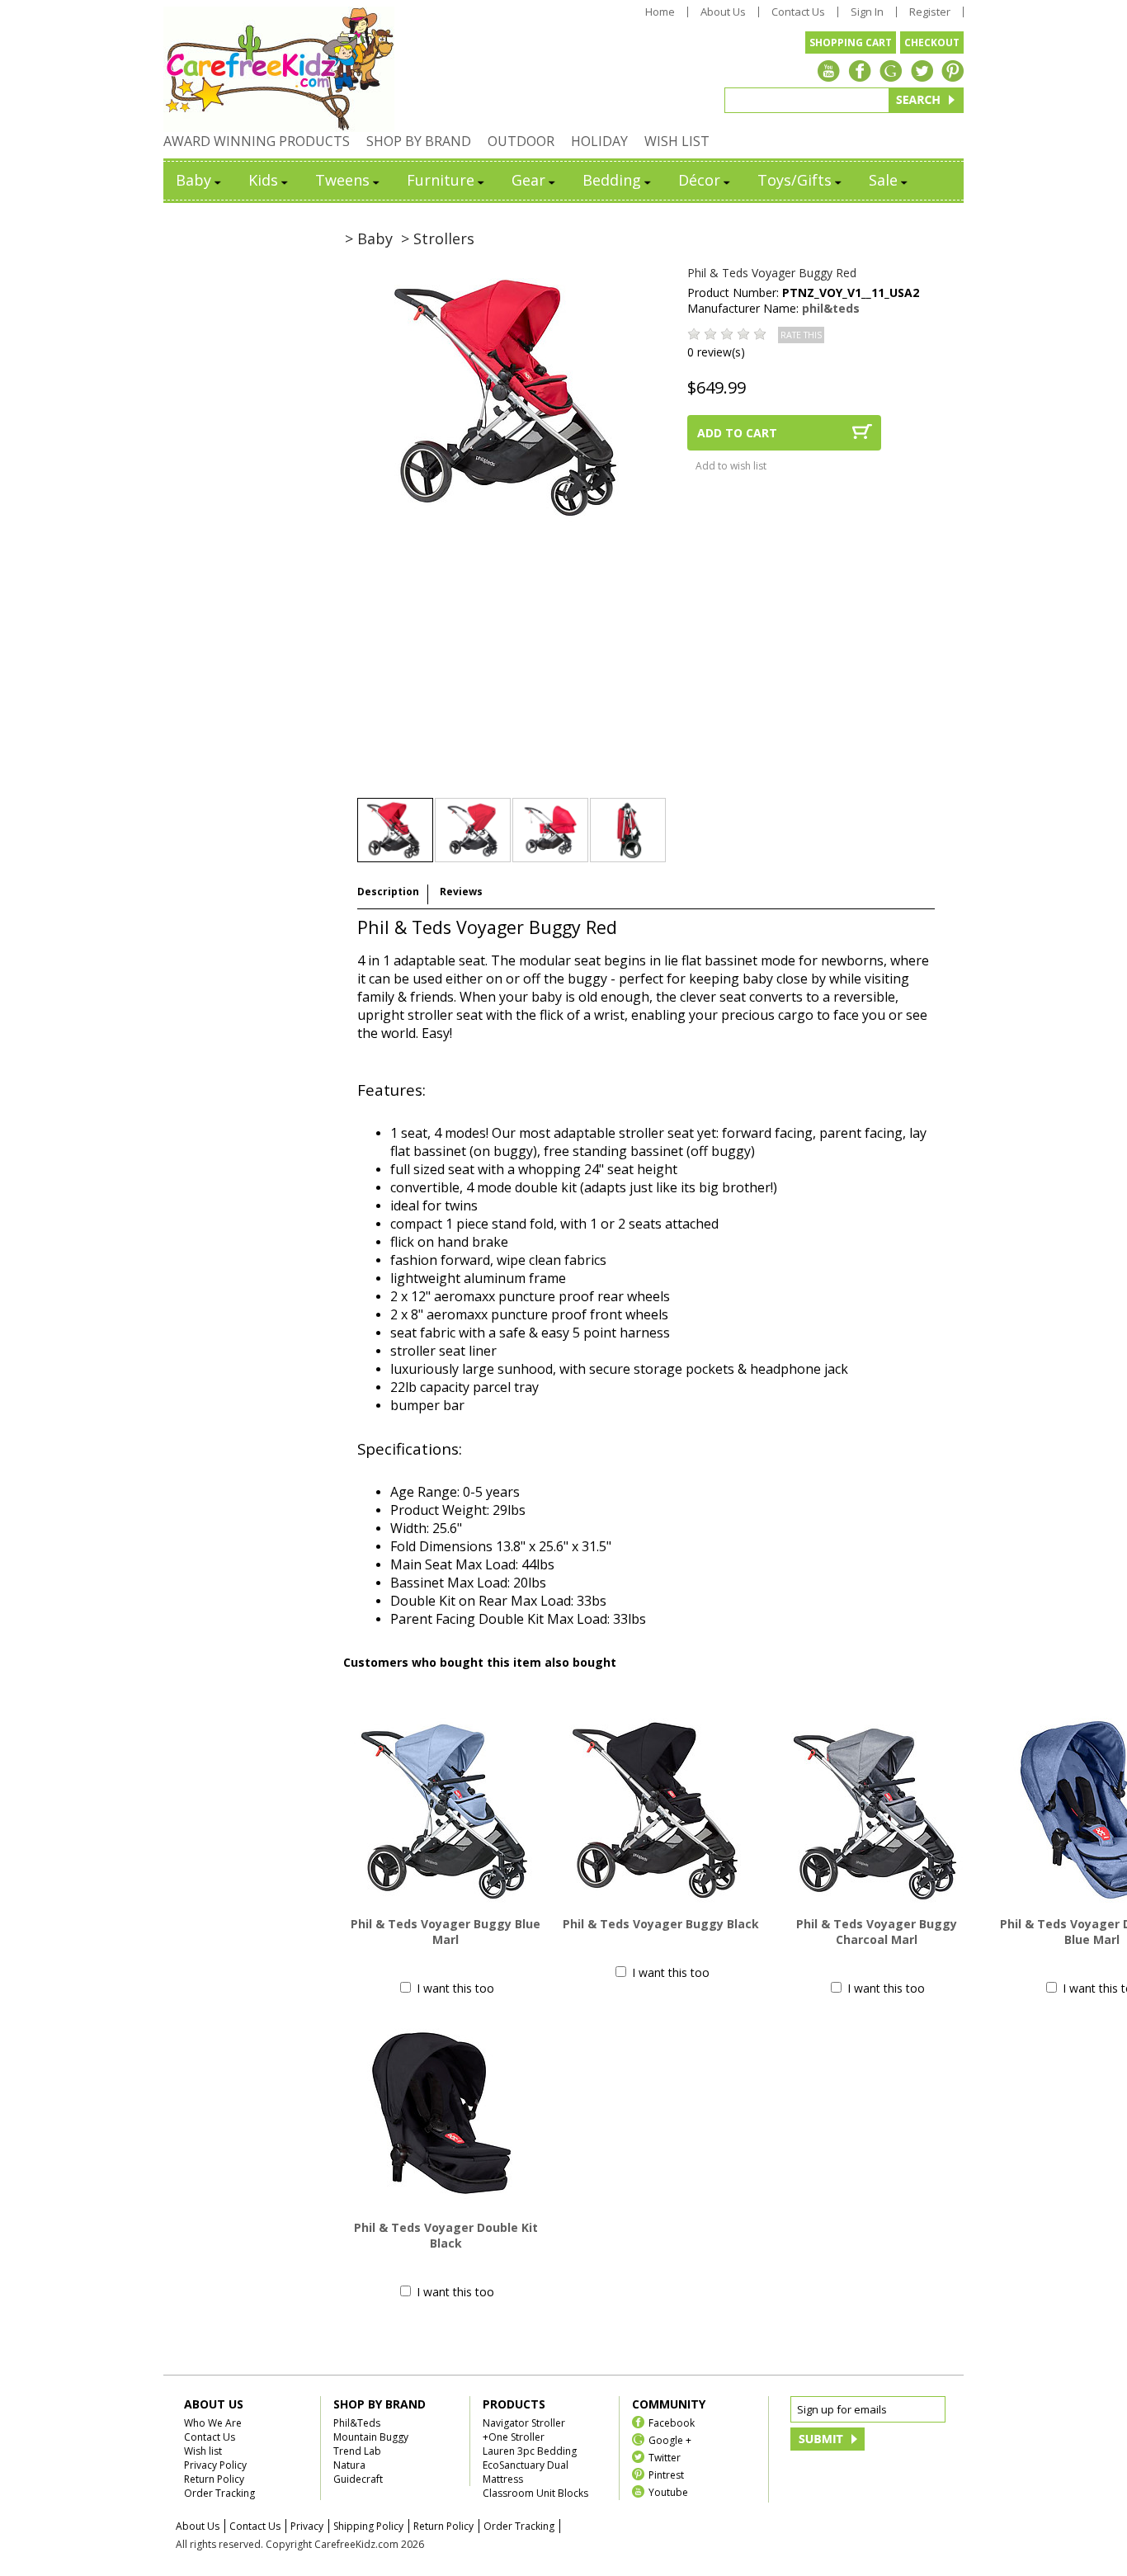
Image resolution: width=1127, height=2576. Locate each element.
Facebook (672, 2422)
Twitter (665, 2457)
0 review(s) (716, 352)
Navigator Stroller (524, 2423)
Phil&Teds (357, 2423)
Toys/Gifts (795, 180)
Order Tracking (219, 2493)
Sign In (867, 12)
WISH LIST (677, 141)
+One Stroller (514, 2437)
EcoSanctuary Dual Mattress (526, 2472)
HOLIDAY (599, 141)
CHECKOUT (932, 42)
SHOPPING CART (851, 42)
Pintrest (666, 2474)
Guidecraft (358, 2479)
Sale (883, 180)
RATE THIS (801, 335)
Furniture (441, 180)
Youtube (668, 2491)
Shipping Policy (368, 2526)
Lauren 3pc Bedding (530, 2451)
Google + (670, 2439)
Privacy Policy (215, 2465)
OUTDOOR (521, 141)
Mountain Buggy (371, 2437)
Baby (193, 180)
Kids (263, 180)
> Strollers (438, 238)
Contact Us (798, 12)
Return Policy (214, 2479)
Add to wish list (731, 466)
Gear (528, 180)
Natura (349, 2465)
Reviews (461, 892)
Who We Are (213, 2423)
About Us (723, 12)
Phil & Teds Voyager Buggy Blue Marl (446, 1932)
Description (388, 892)
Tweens (342, 180)
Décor (699, 180)
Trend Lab (357, 2451)
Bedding (612, 180)
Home (660, 12)
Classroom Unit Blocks (535, 2493)
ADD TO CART (737, 433)
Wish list (203, 2451)
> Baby (369, 238)
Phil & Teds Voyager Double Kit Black (446, 2235)
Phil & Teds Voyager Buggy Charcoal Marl (877, 1932)
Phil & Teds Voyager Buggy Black (661, 1924)
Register (930, 12)
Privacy (307, 2526)
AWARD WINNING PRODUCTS (257, 141)
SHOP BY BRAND (419, 141)
